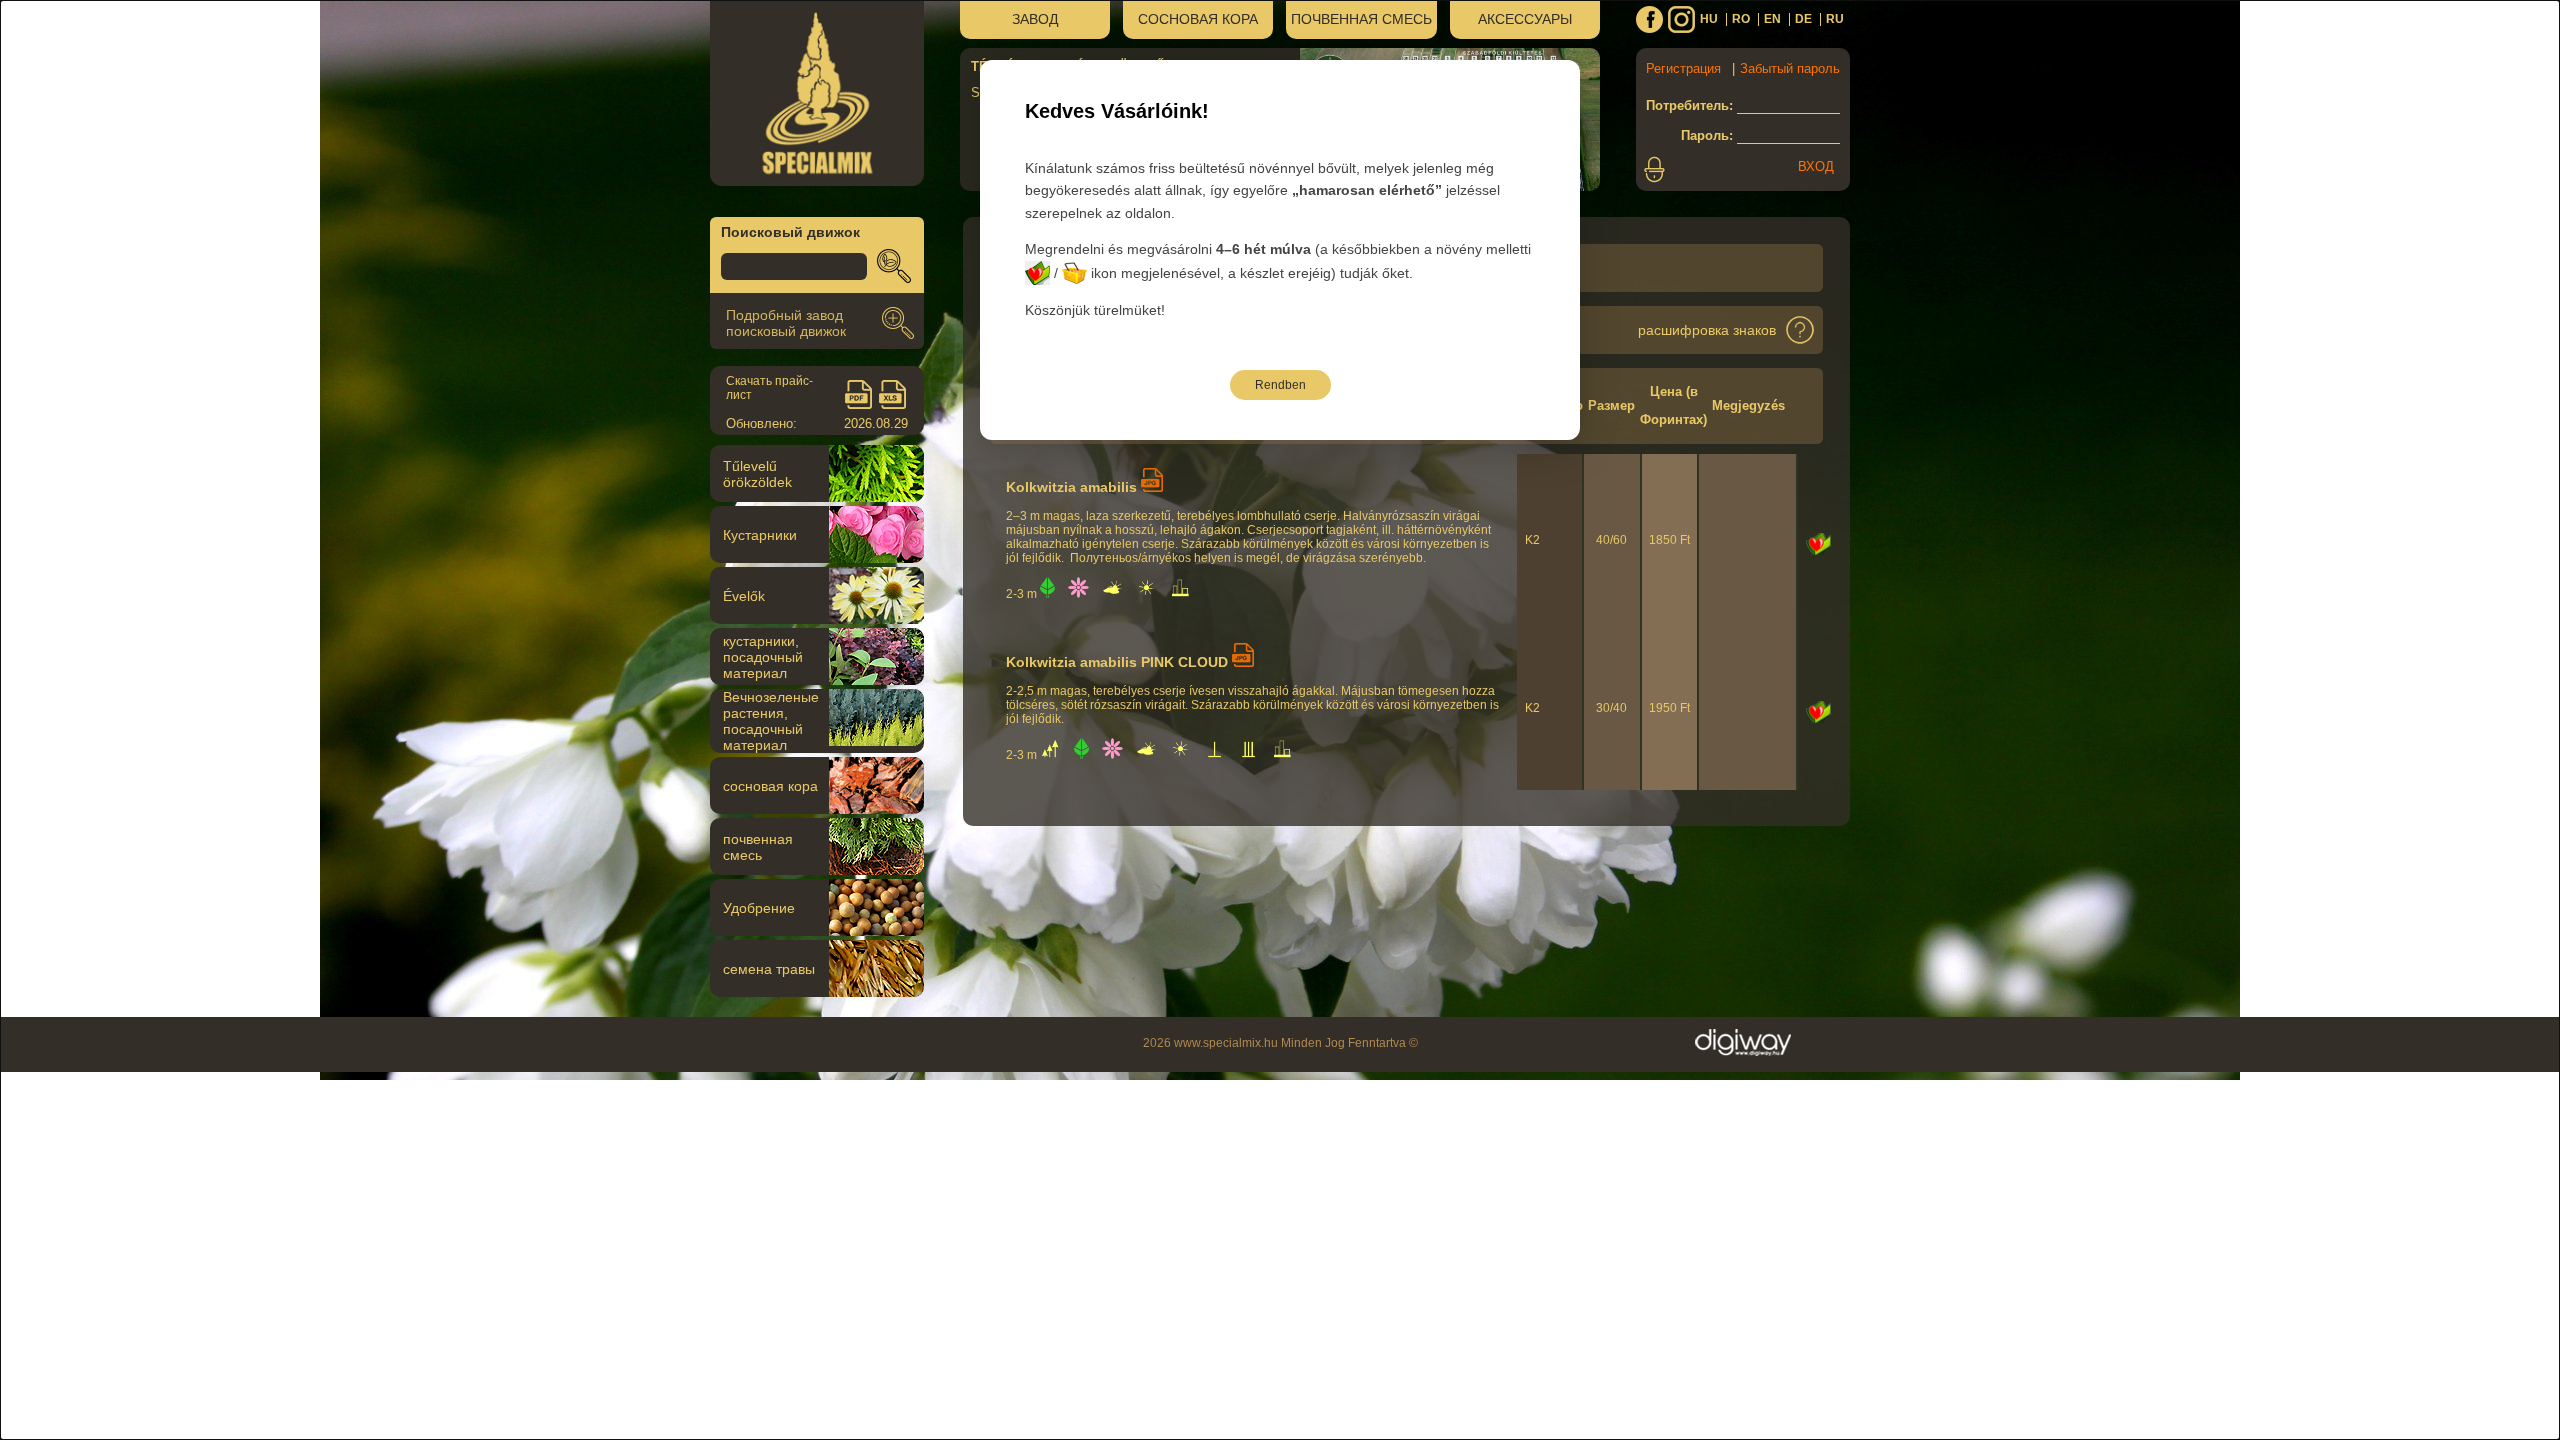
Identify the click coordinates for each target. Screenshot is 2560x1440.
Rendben (1280, 385)
